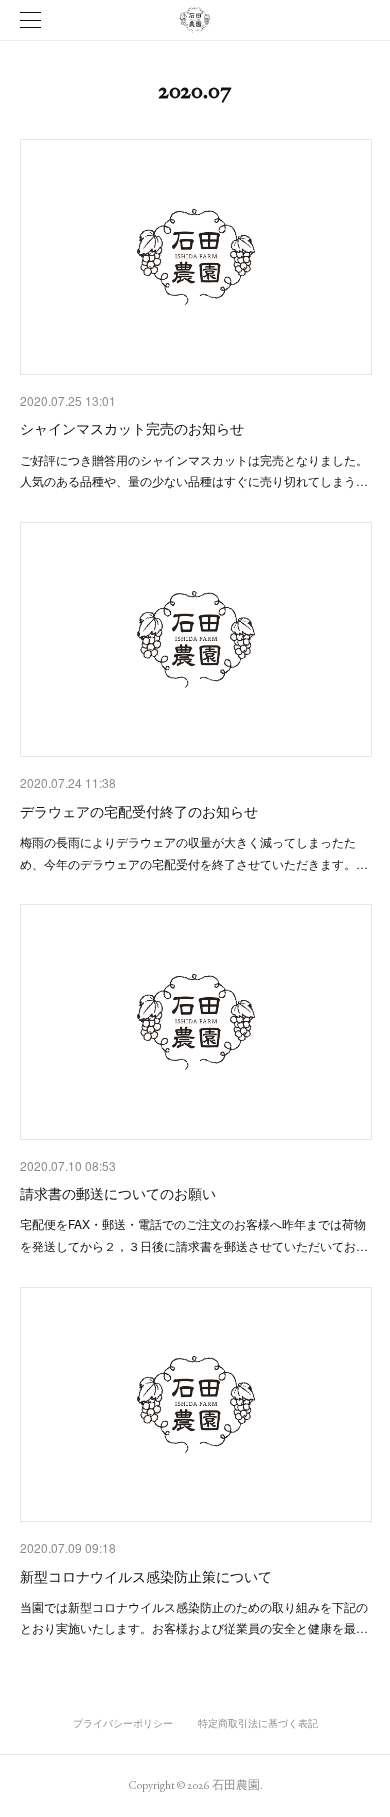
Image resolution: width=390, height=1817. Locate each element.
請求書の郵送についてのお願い (118, 1193)
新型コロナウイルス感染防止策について (146, 1576)
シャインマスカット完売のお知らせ (132, 428)
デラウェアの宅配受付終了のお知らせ (139, 811)
